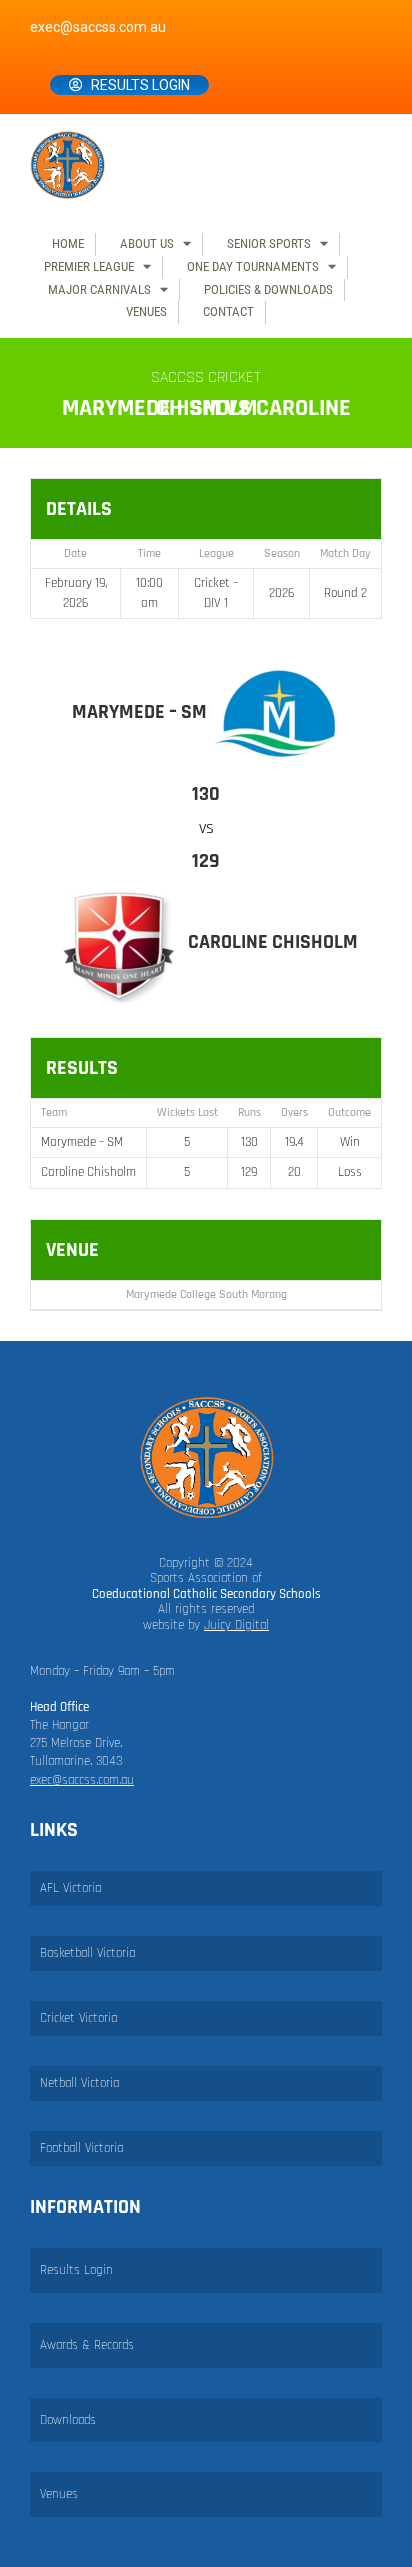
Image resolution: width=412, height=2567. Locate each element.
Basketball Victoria (87, 1953)
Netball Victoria (79, 2083)
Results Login (140, 85)
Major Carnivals (99, 289)
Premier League (89, 266)
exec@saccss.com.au (98, 27)
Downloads (68, 2420)
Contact (228, 311)
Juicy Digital (236, 1625)
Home (68, 243)
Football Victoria (81, 2148)
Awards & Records (87, 2345)
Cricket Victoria (78, 2018)
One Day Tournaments (253, 266)
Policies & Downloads (268, 289)
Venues (146, 311)
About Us (147, 243)
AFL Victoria (70, 1888)
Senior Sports (269, 243)
